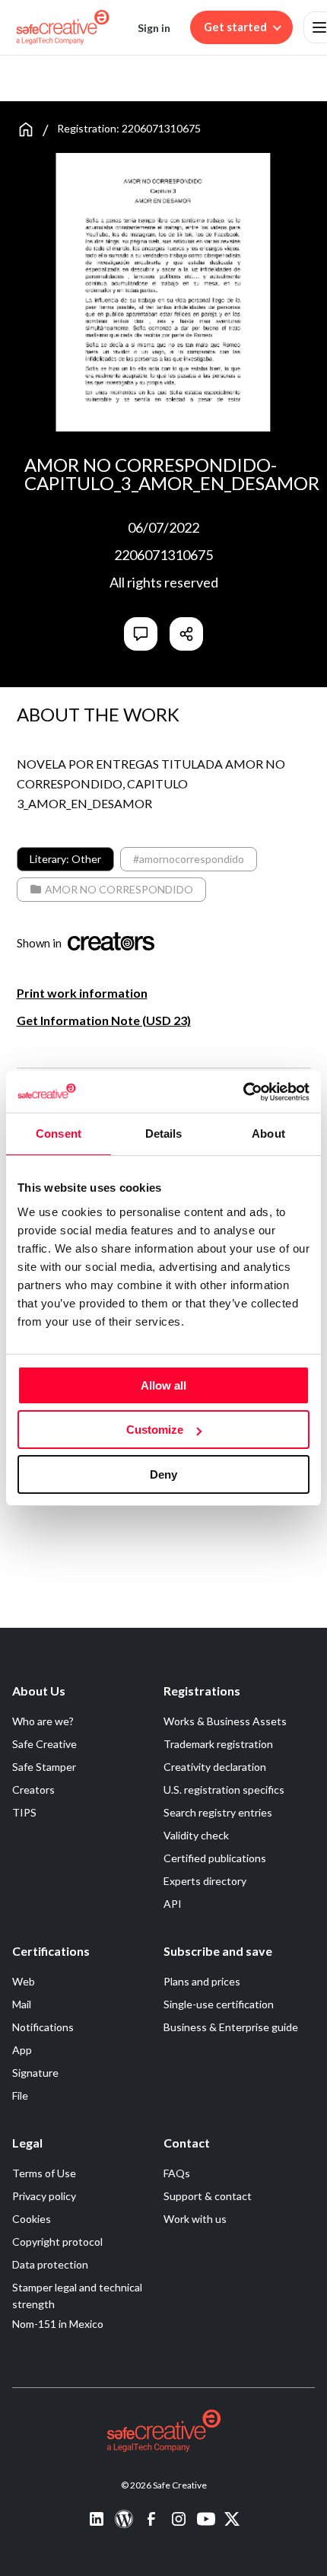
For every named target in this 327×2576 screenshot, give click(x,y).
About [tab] (268, 1134)
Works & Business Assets (225, 1721)
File (20, 2095)
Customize (155, 1430)
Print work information (82, 993)
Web (24, 1981)
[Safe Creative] (63, 27)
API (173, 1904)
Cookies (32, 2219)
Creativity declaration (215, 1767)
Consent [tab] (59, 1134)
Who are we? (43, 1721)
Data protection (50, 2264)
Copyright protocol (57, 2242)
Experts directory (205, 1881)
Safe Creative (44, 1744)
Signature (35, 2073)
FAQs (177, 2173)
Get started (235, 27)
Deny (163, 1474)
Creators (33, 1790)
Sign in (154, 28)
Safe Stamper (44, 1767)
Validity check (196, 1835)
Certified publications (215, 1858)
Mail (22, 2004)
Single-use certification (219, 2004)
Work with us (195, 2219)
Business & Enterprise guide (231, 2027)
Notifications (43, 2027)
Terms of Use (44, 2173)
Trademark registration (218, 1744)
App (22, 2050)
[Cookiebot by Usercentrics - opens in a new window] (243, 1092)
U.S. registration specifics (224, 1790)
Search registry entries (218, 1812)
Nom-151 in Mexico (58, 2324)
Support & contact (208, 2196)
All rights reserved (164, 582)
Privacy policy (44, 2196)
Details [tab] (164, 1134)
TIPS (24, 1812)
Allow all (163, 1385)
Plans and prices (202, 1981)
